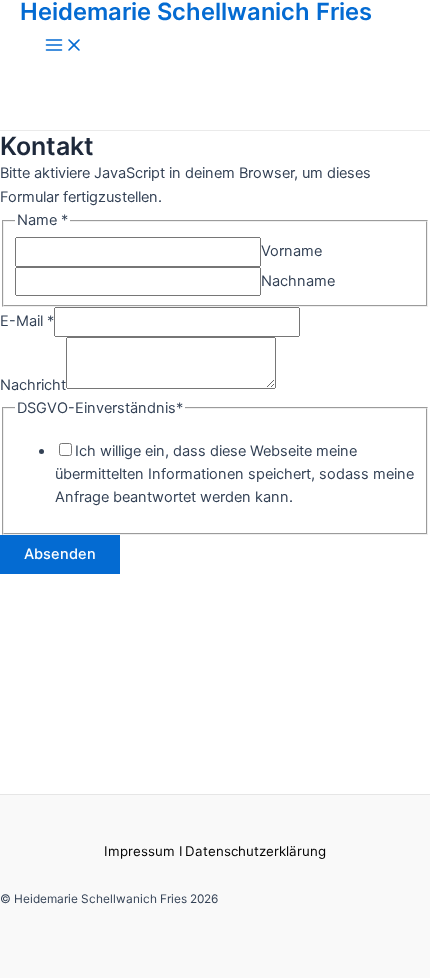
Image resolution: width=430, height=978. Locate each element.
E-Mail (27, 321)
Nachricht (33, 384)
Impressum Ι (143, 851)
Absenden (60, 554)
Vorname (291, 251)
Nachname (298, 281)
